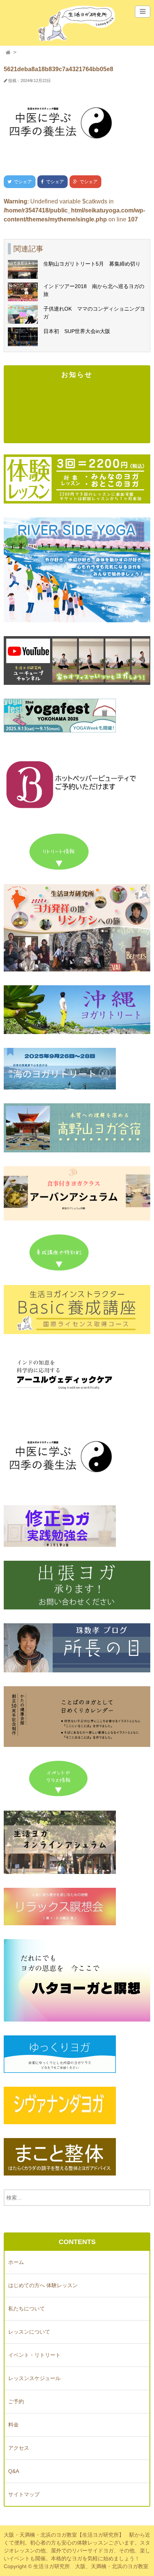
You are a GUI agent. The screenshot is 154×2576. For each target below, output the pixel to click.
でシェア (18, 182)
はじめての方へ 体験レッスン (43, 2285)
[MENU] (143, 12)
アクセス (19, 2448)
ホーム (16, 2262)
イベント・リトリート (34, 2355)
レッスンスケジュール (34, 2378)
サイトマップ (24, 2494)
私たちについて (27, 2309)
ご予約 (16, 2401)
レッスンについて (29, 2332)
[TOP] (8, 53)
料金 (13, 2425)
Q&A (14, 2471)
